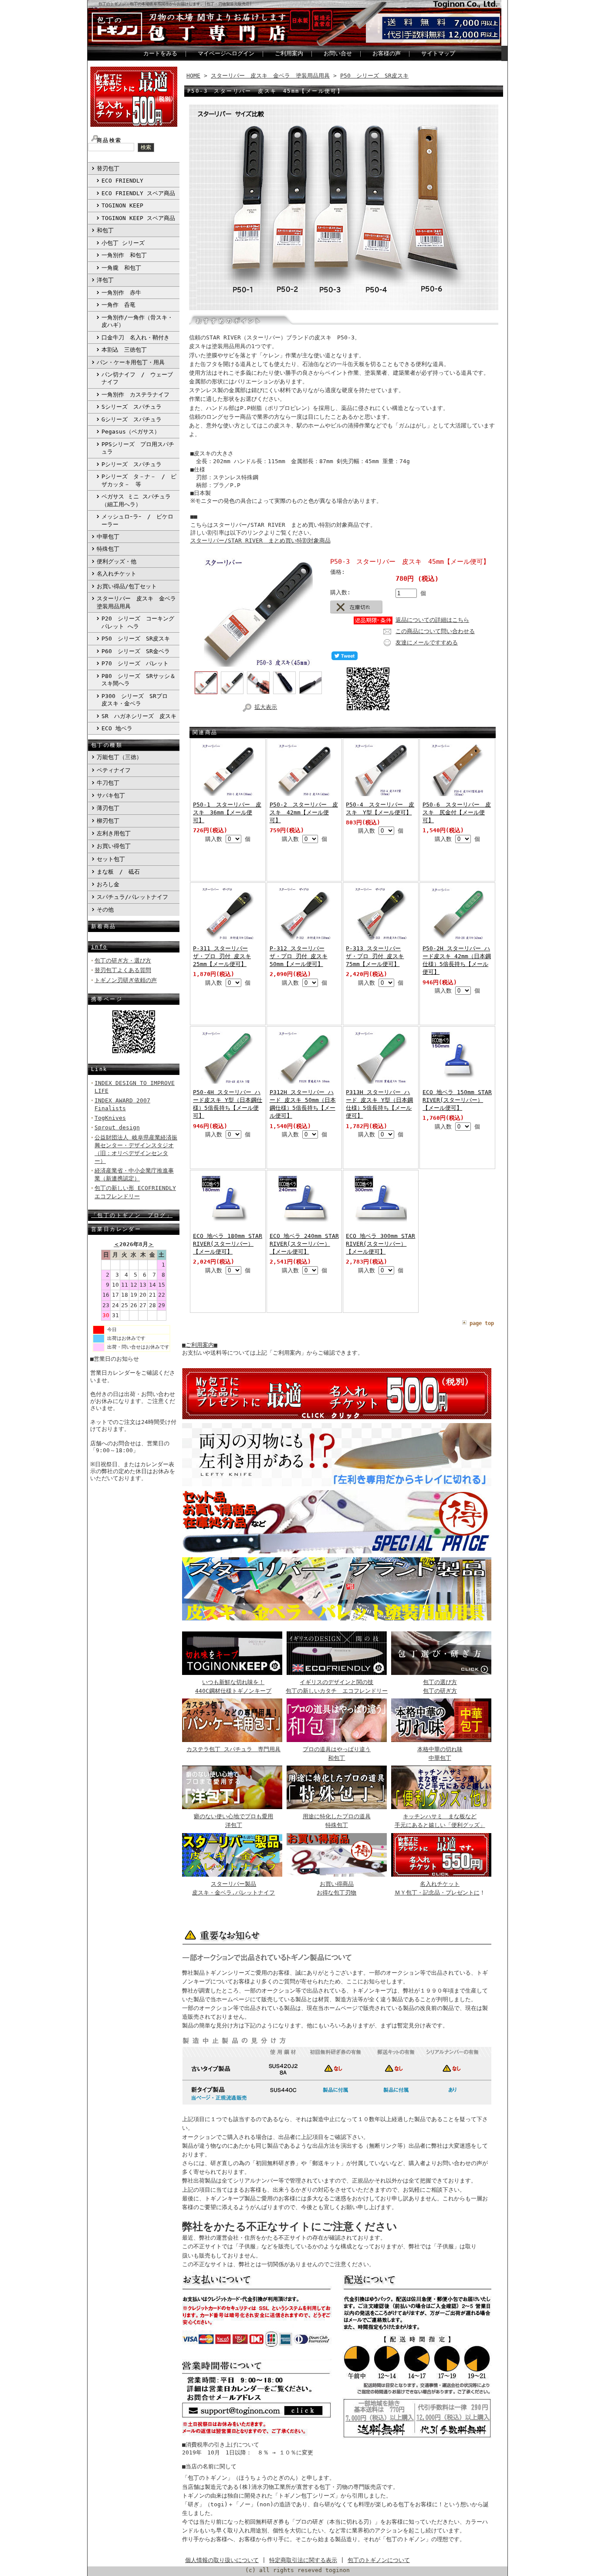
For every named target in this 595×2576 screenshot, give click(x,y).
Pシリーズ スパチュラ (132, 464)
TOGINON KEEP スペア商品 (138, 218)
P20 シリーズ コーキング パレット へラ (138, 622)
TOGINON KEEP (122, 205)
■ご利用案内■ (200, 1345)
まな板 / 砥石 (118, 872)
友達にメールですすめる (427, 642)
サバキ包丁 (111, 795)
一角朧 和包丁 (121, 268)
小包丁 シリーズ (123, 243)
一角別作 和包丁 (124, 255)
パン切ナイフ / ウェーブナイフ (137, 378)
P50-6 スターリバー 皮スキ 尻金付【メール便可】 (457, 812)
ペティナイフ (114, 770)
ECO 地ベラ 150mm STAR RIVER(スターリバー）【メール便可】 (457, 1100)
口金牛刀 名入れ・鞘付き (135, 337)
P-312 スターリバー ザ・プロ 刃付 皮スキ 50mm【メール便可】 (299, 956)
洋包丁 (105, 280)
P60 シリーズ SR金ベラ (136, 651)
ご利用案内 (289, 53)
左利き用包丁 (114, 833)
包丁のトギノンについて (379, 2560)
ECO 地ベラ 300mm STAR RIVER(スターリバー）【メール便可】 (380, 1244)
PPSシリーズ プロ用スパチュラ (138, 448)
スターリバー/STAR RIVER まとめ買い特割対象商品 (260, 541)
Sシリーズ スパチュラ (132, 407)
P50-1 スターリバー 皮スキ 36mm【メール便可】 (227, 812)
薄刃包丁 (108, 808)
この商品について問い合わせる (435, 631)
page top (482, 1323)
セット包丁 (111, 859)
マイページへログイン (226, 53)
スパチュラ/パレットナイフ (132, 897)
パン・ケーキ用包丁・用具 (131, 362)
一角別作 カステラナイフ (135, 395)
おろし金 (108, 884)
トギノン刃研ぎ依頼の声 (126, 980)
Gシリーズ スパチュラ (132, 419)
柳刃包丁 (108, 821)
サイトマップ (438, 53)
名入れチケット (117, 574)
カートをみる (160, 53)
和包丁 (105, 230)
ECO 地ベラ (117, 728)
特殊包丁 (108, 549)
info (99, 947)
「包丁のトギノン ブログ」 (132, 1215)
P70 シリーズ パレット (135, 663)
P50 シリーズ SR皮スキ (136, 639)
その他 (105, 910)
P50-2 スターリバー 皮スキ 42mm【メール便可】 (304, 812)
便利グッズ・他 (117, 561)
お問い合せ (338, 53)
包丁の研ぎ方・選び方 (123, 961)
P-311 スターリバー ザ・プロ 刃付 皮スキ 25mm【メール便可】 (222, 956)
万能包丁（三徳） (119, 757)
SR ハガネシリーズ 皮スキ (139, 716)
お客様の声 (387, 53)
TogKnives (110, 1118)
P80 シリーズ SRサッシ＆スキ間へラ (139, 680)
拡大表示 (266, 707)
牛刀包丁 (108, 783)
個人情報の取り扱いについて (222, 2560)
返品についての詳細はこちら (432, 620)
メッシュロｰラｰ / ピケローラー (137, 520)
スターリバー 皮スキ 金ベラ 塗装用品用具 (138, 602)
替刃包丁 (108, 168)
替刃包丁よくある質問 (123, 970)
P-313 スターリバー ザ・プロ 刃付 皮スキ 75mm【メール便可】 (375, 956)
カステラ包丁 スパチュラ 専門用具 (233, 1749)
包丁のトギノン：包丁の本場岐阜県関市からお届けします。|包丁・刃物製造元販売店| (175, 4)
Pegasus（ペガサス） (131, 432)
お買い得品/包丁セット (127, 586)
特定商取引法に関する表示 (303, 2560)
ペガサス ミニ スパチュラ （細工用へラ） (136, 500)
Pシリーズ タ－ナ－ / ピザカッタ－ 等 (139, 480)
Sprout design (117, 1127)
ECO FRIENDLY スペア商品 (138, 193)
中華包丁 (108, 537)
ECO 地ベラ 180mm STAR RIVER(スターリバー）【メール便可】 (228, 1244)
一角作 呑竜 (118, 305)
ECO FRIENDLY (122, 181)
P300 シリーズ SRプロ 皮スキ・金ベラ (137, 700)
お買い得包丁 (114, 846)
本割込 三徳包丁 (124, 350)
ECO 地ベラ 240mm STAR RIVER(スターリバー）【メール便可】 (304, 1244)
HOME (193, 76)
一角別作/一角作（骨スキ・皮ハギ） (137, 321)
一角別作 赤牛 (121, 293)
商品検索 (109, 140)
